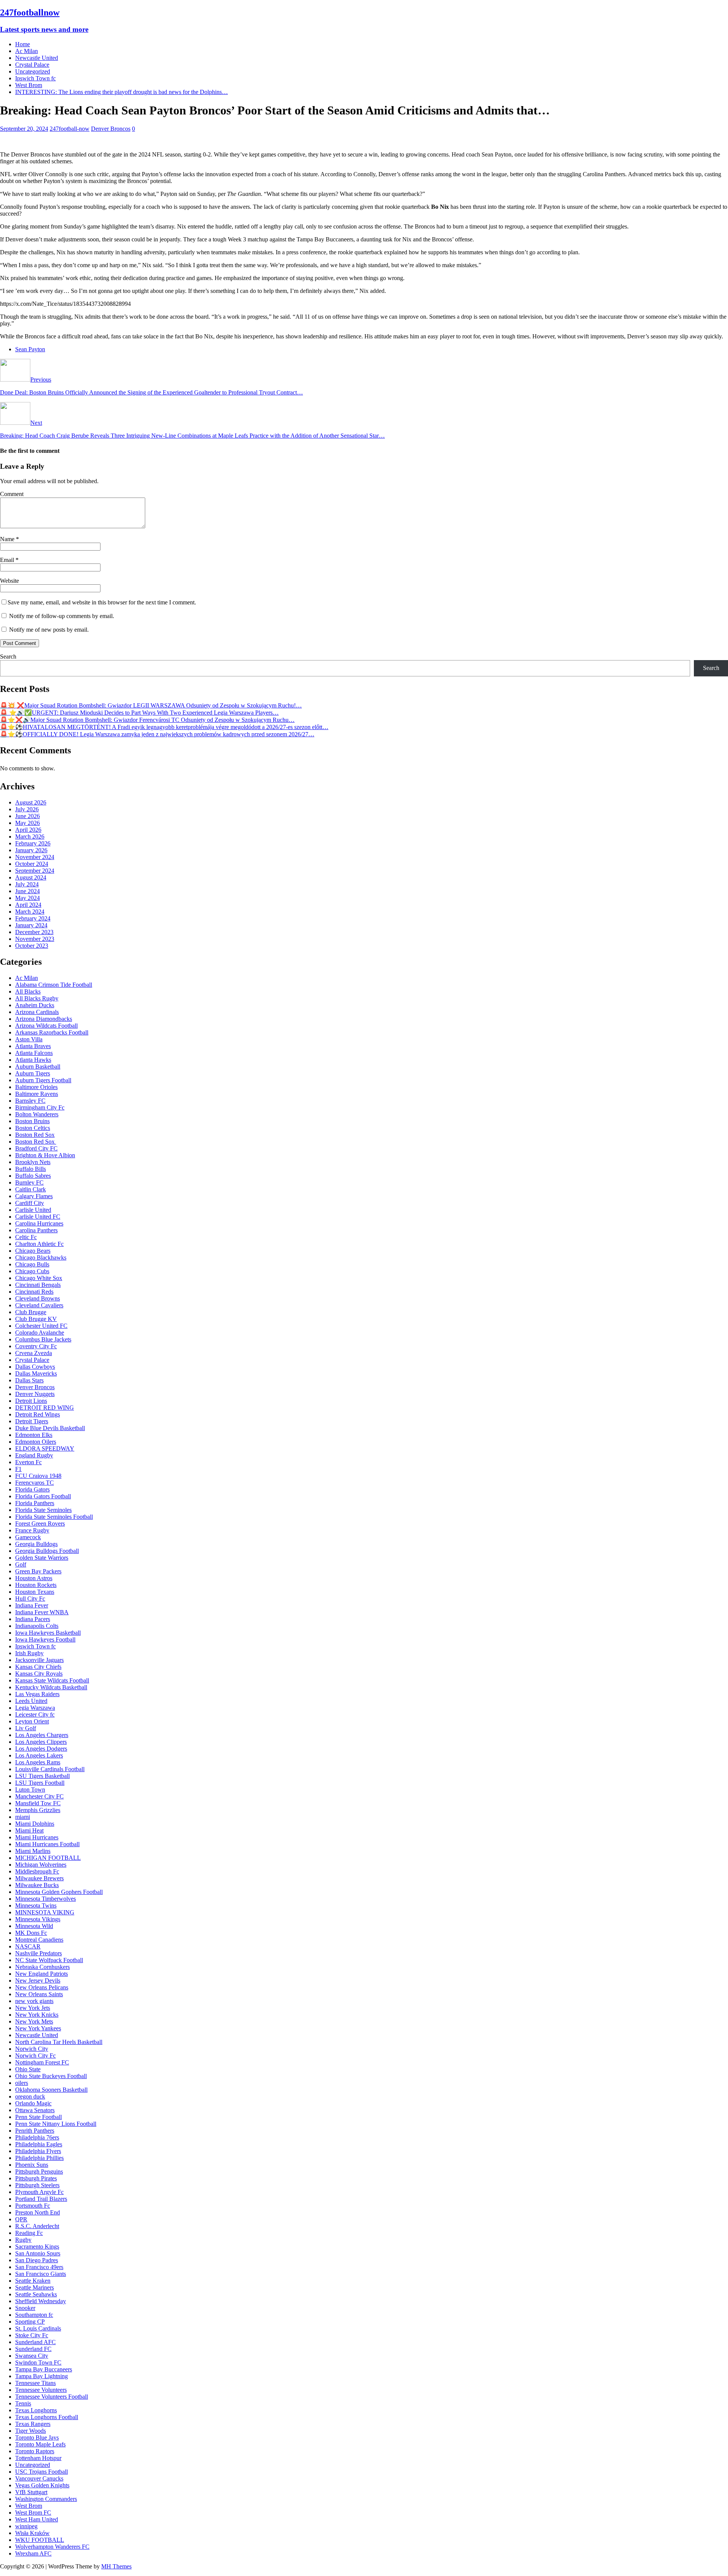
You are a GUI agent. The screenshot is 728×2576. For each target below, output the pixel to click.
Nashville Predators (38, 1953)
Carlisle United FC (38, 1217)
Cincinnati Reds (34, 1292)
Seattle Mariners (35, 2287)
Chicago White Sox (39, 1278)
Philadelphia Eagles (39, 2144)
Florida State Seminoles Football (54, 1517)
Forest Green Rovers (40, 1524)
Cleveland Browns (38, 1298)
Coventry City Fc (36, 1346)
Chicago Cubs (32, 1271)
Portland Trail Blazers (41, 2199)
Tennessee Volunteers (41, 2390)
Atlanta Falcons (34, 1053)
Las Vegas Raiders (37, 1694)
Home (23, 44)
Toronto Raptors (35, 2451)
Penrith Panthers (35, 2131)
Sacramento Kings (37, 2247)
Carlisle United (33, 1210)
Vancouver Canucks (39, 2478)
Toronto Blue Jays (37, 2437)
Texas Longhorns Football (47, 2417)
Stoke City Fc (32, 2335)
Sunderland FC (33, 2349)
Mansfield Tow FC (38, 1803)
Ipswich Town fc (35, 78)
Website (9, 581)
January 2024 (31, 925)
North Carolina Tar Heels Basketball (59, 2042)
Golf (21, 1564)
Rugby (23, 2240)
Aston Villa (29, 1039)
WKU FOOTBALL (40, 2540)
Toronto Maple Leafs (40, 2444)
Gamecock (28, 1537)
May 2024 (27, 898)
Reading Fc (29, 2233)
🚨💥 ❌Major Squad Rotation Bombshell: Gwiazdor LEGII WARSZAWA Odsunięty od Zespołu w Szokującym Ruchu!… (151, 705)
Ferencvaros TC (35, 1483)
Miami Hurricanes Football (47, 1844)
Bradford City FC (36, 1148)
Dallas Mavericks (36, 1373)
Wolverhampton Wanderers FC (52, 2547)
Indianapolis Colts (37, 1626)
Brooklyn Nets (33, 1162)
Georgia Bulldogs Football (47, 1551)
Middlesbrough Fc (37, 1871)
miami (23, 1817)
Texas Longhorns (36, 2410)
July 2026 (27, 809)
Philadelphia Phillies (39, 2158)
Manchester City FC (39, 1796)
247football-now (70, 129)
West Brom (29, 85)
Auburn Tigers (33, 1073)
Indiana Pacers (33, 1619)
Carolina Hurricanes (39, 1223)
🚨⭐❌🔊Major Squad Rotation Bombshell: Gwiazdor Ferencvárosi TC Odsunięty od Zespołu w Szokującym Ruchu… (147, 720)
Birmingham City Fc (40, 1107)
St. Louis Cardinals (38, 2328)
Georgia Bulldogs (36, 1544)
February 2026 (33, 843)
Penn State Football (38, 2117)
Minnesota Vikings (38, 1919)
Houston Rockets (36, 1585)
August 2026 (31, 802)
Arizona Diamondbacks (44, 1019)
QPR (21, 2219)
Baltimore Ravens (37, 1094)
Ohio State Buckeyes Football (51, 2076)
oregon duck (30, 2096)
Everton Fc (28, 1462)
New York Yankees (38, 2028)
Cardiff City (30, 1203)
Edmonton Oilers (36, 1442)
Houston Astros (34, 1578)
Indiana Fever (32, 1605)
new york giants (34, 2001)
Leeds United (31, 1701)
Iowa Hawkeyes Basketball (48, 1633)
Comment (12, 494)
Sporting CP (30, 2322)
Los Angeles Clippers (41, 1742)
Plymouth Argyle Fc (39, 2192)
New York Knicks (37, 2015)
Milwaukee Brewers (39, 1878)
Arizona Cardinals (37, 1012)
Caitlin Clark (31, 1189)
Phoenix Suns (32, 2165)
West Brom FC (33, 2513)
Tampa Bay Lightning (42, 2376)
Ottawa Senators (35, 2110)
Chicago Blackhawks (41, 1257)
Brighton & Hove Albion (45, 1155)
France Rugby (32, 1530)
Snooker (25, 2308)
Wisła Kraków (32, 2533)
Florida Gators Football (43, 1496)
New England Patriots (42, 1974)
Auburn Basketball (38, 1067)
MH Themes (116, 2566)
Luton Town (30, 1790)
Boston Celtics (33, 1128)
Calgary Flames (34, 1196)
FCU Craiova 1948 (38, 1476)
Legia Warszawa (35, 1708)
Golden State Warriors (42, 1558)
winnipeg (26, 2526)
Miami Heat (29, 1830)
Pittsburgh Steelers (37, 2185)
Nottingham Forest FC (42, 2062)
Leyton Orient (32, 1721)
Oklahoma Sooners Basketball (51, 2090)
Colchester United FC (41, 1326)
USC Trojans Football (42, 2472)
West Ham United (37, 2519)
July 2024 (27, 884)
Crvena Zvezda (34, 1353)
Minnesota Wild (34, 1926)
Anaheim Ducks (35, 1005)
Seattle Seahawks (36, 2294)
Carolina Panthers (36, 1230)
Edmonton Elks (34, 1435)
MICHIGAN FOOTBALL (48, 1858)
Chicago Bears (33, 1251)
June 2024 (27, 891)
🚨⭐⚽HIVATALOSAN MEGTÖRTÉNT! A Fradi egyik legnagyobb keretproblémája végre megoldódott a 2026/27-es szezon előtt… (164, 727)
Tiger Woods (31, 2431)
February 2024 (33, 918)
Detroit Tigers (32, 1421)
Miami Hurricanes (37, 1837)
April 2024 (28, 905)
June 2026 (27, 816)
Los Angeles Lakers (39, 1755)
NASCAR (28, 1946)
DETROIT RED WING (45, 1408)
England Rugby (34, 1455)
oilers (22, 2083)
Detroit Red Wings (38, 1414)
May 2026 (27, 823)
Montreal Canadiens (39, 1940)
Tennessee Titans (35, 2383)
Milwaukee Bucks (37, 1885)
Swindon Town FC (38, 2362)
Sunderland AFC (35, 2342)
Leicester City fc (35, 1714)
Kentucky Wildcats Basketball (51, 1687)
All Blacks (28, 991)
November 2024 (35, 857)
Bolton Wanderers (37, 1114)
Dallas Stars (29, 1380)
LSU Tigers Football (40, 1783)
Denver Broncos (111, 129)
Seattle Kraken (33, 2281)
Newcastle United (37, 58)
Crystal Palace (32, 65)
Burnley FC (29, 1182)
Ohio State (28, 2069)
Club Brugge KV (36, 1319)
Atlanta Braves (33, 1046)
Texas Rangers (33, 2424)
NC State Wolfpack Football (49, 1960)
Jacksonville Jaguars (39, 1660)
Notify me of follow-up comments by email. (62, 616)
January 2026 (31, 850)
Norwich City (32, 2049)
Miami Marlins (33, 1851)
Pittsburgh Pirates (36, 2178)
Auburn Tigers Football (43, 1080)
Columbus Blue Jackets (43, 1339)
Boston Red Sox (35, 1135)
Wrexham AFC (33, 2553)
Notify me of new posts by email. (49, 630)
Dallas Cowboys (35, 1367)
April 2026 (28, 830)
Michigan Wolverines (41, 1865)
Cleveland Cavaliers (39, 1305)
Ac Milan (27, 51)
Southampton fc (34, 2315)
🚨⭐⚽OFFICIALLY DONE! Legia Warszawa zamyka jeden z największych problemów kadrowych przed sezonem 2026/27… (157, 734)
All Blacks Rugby (37, 998)
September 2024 (35, 871)
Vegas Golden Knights (42, 2485)
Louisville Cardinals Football (50, 1769)
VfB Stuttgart (31, 2492)
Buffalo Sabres (33, 1176)
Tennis (23, 2403)
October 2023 (32, 946)
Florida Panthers (35, 1503)
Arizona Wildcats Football (46, 1026)
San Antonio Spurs (38, 2253)
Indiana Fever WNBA (42, 1612)
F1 (18, 1469)
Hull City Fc (30, 1599)
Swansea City (32, 2356)
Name (8, 539)
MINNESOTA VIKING (45, 1912)
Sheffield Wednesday (41, 2301)
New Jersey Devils (38, 1981)
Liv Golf (26, 1728)
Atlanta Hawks (33, 1060)
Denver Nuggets (35, 1394)
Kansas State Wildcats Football (52, 1680)
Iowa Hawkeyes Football (45, 1639)
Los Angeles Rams (38, 1762)
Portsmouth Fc (33, 2206)
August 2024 (31, 877)
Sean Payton (30, 349)
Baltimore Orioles (36, 1087)
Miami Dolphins (35, 1824)
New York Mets (34, 2021)
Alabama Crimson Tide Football (54, 985)
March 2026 (30, 836)
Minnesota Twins (36, 1905)
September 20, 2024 (24, 129)
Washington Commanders (46, 2499)
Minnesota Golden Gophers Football (59, 1892)
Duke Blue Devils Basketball (50, 1428)
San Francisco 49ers (39, 2267)
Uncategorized (33, 71)
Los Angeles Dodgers (41, 1749)
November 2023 (35, 939)
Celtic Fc (26, 1237)
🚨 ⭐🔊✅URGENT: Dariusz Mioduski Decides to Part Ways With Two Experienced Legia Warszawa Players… (139, 713)
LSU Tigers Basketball (42, 1776)
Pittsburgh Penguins (39, 2171)
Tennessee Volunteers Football (52, 2397)
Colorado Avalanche (40, 1333)
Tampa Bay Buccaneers (44, 2369)
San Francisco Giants (41, 2274)
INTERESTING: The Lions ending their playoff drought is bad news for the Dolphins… (122, 92)
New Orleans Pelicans (42, 1987)
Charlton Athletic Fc (39, 1244)
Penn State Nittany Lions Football (56, 2124)
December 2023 (34, 932)
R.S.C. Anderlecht (37, 2226)
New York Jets (33, 2008)
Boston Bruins (32, 1121)
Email (8, 560)
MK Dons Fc (31, 1933)
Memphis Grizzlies (38, 1810)
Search (8, 657)
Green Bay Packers (38, 1571)
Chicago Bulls (32, 1264)
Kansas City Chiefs (38, 1667)
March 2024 (30, 912)
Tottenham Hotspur (38, 2458)
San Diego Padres (37, 2260)
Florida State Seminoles (43, 1510)
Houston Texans (35, 1592)
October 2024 (32, 864)
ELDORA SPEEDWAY (45, 1448)
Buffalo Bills (31, 1169)
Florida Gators (32, 1489)
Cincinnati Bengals (38, 1285)
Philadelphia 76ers (37, 2137)
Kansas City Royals (39, 1674)
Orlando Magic (33, 2103)
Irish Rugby (29, 1653)
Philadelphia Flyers (38, 2151)
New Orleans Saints (39, 1994)
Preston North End (38, 2212)
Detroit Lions (31, 1401)
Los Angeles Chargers (42, 1735)
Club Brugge (31, 1312)
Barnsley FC (30, 1101)
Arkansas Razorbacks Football (52, 1032)
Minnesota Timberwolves (45, 1899)
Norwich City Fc (35, 2056)
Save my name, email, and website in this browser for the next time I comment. (102, 602)
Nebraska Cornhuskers (42, 1967)
